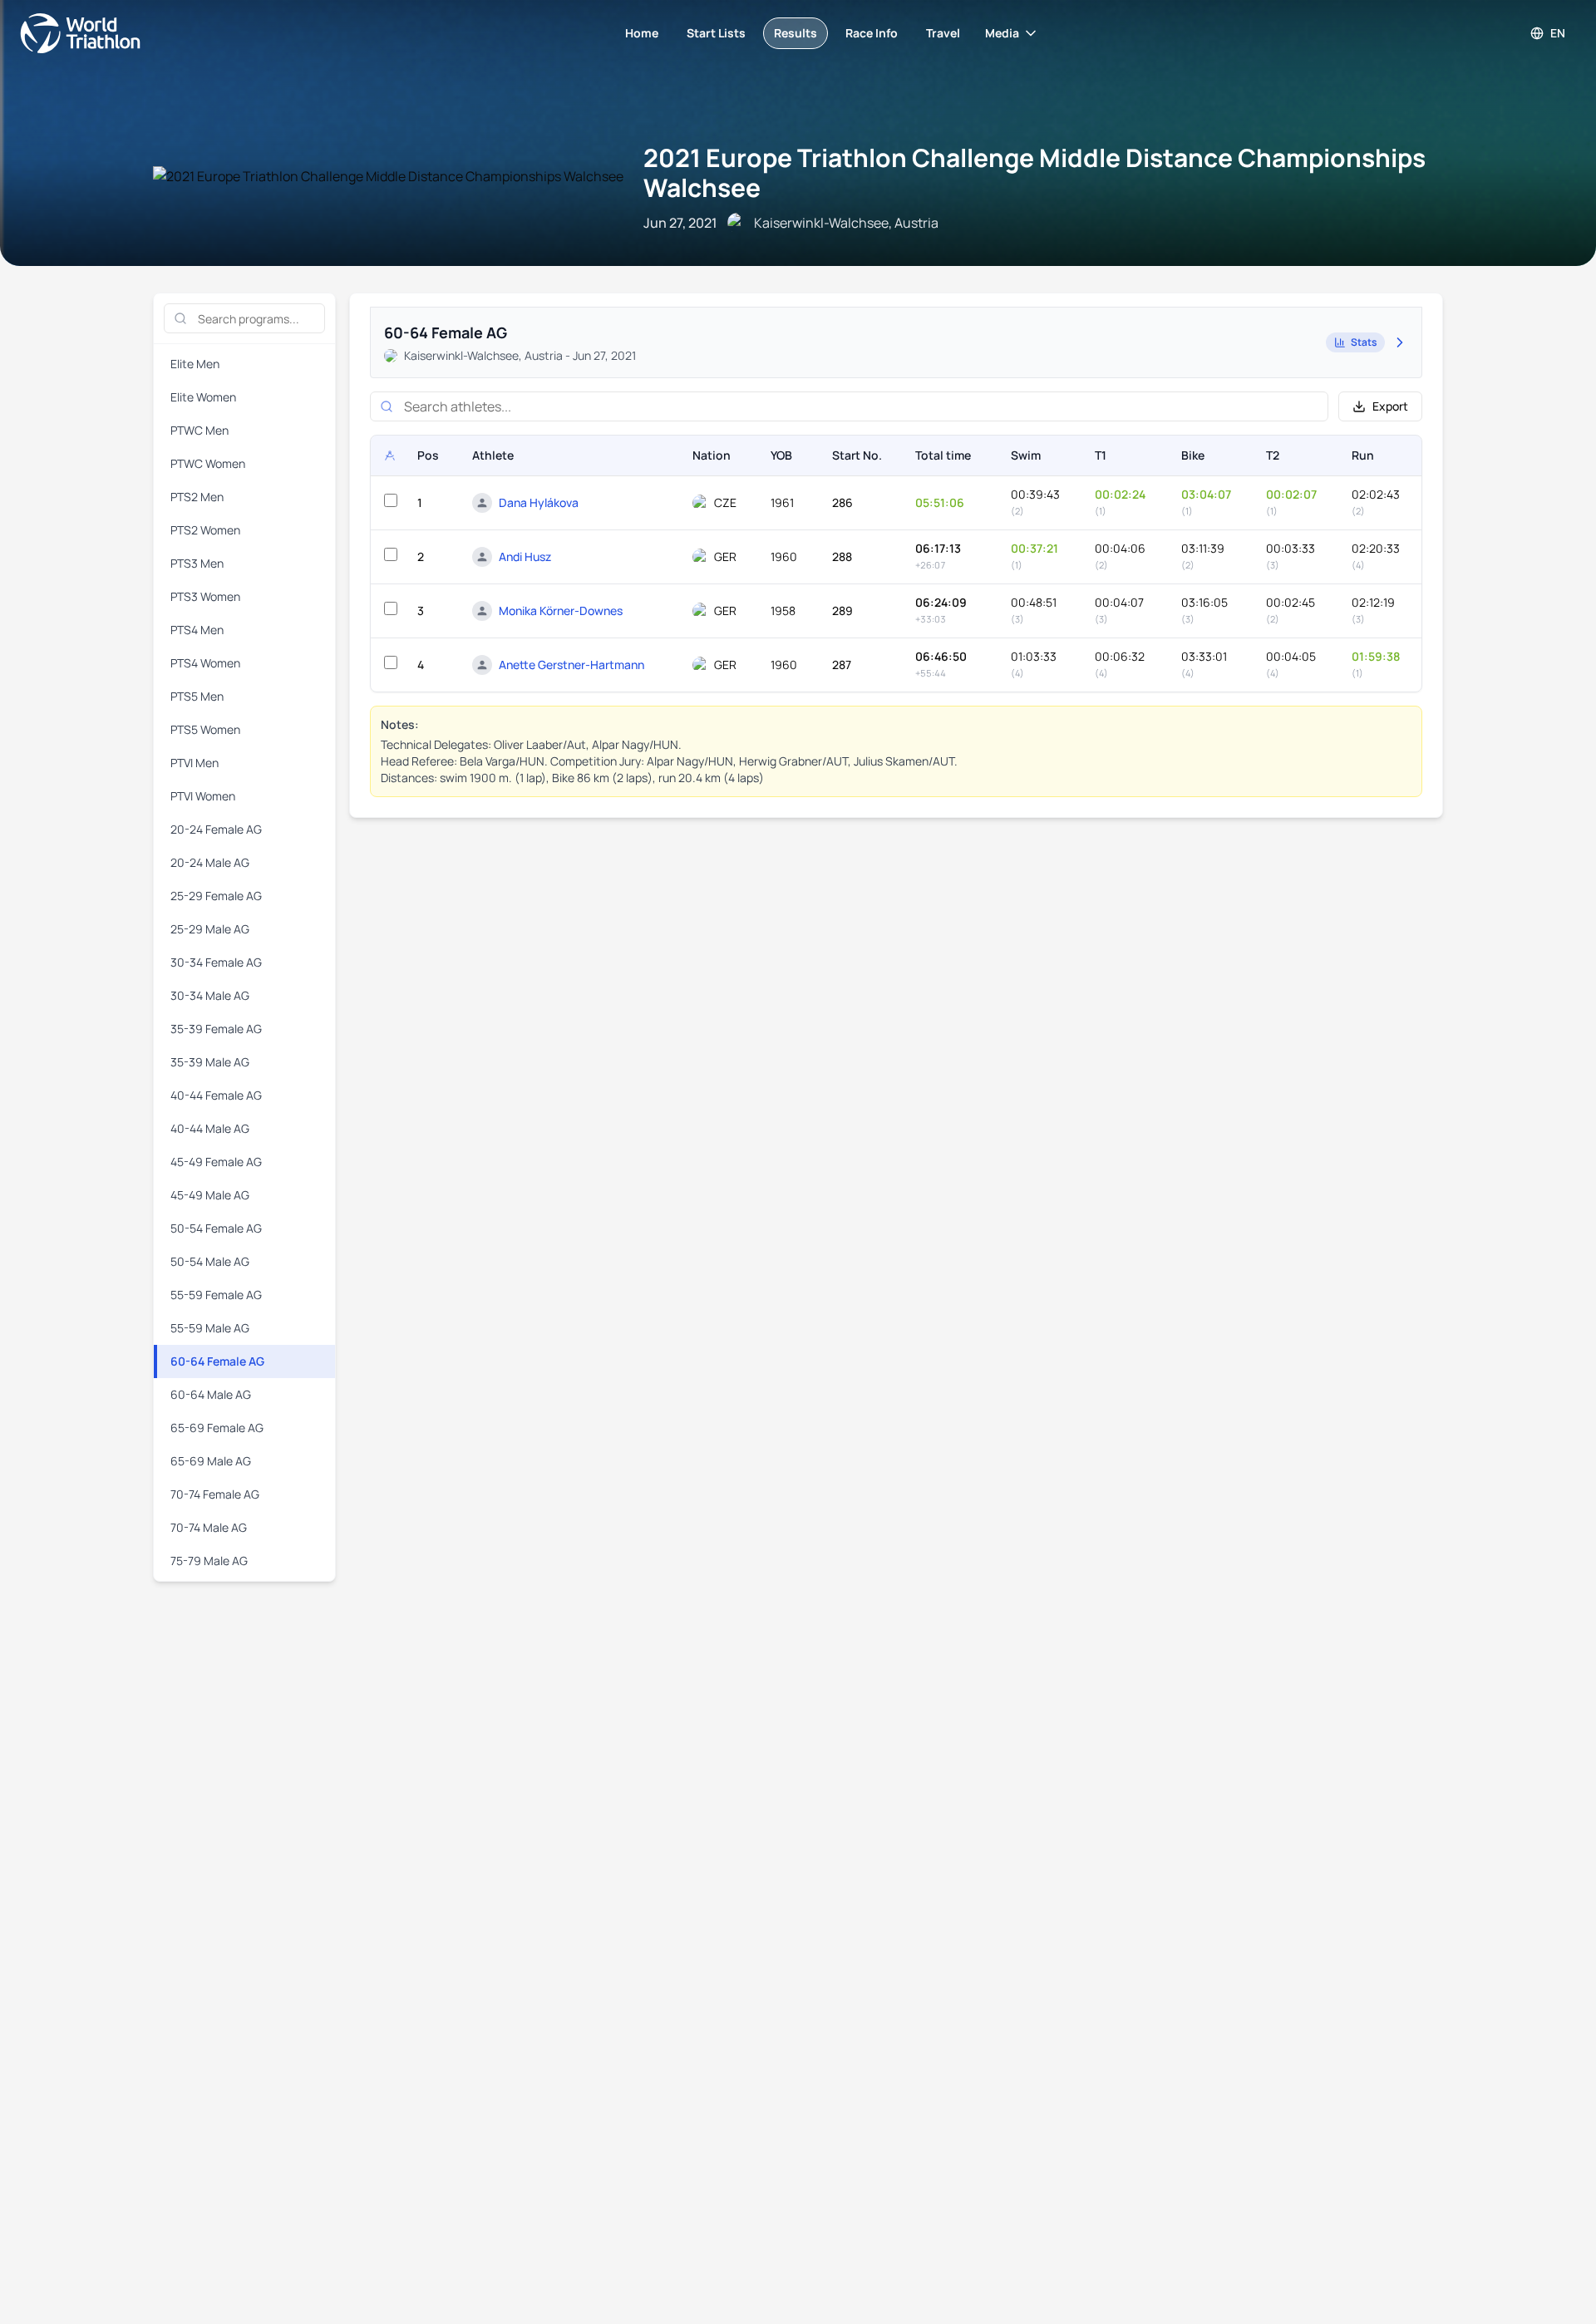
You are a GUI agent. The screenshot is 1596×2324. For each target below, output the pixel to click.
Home (642, 33)
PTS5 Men (197, 696)
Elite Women (203, 397)
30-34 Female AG (216, 962)
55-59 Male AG (210, 1328)
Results (796, 33)
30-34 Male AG (210, 995)
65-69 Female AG (217, 1428)
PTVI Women (203, 796)
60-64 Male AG (211, 1394)
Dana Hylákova (539, 502)
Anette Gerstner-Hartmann (571, 665)
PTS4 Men (197, 630)
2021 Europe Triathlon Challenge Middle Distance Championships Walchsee (1034, 172)
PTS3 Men (197, 563)
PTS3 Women (205, 596)
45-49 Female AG (216, 1162)
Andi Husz (525, 556)
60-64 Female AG (217, 1361)
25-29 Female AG (216, 896)
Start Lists (716, 33)
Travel (943, 33)
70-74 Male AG (209, 1527)
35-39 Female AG (216, 1029)
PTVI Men (195, 763)
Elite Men (195, 364)
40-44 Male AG (210, 1128)
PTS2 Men (197, 497)
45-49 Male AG (210, 1195)
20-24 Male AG (210, 862)
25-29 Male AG (210, 929)
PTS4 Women (205, 663)
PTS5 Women (205, 729)
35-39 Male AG (210, 1062)
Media (1002, 33)
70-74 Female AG (215, 1494)
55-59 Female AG (216, 1295)
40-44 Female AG (216, 1095)
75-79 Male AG (209, 1561)
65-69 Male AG (211, 1461)
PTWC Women (208, 463)
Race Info (872, 33)
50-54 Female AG (216, 1228)
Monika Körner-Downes (561, 611)
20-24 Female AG (216, 829)
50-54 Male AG (210, 1261)
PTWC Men (199, 430)
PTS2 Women (205, 530)
